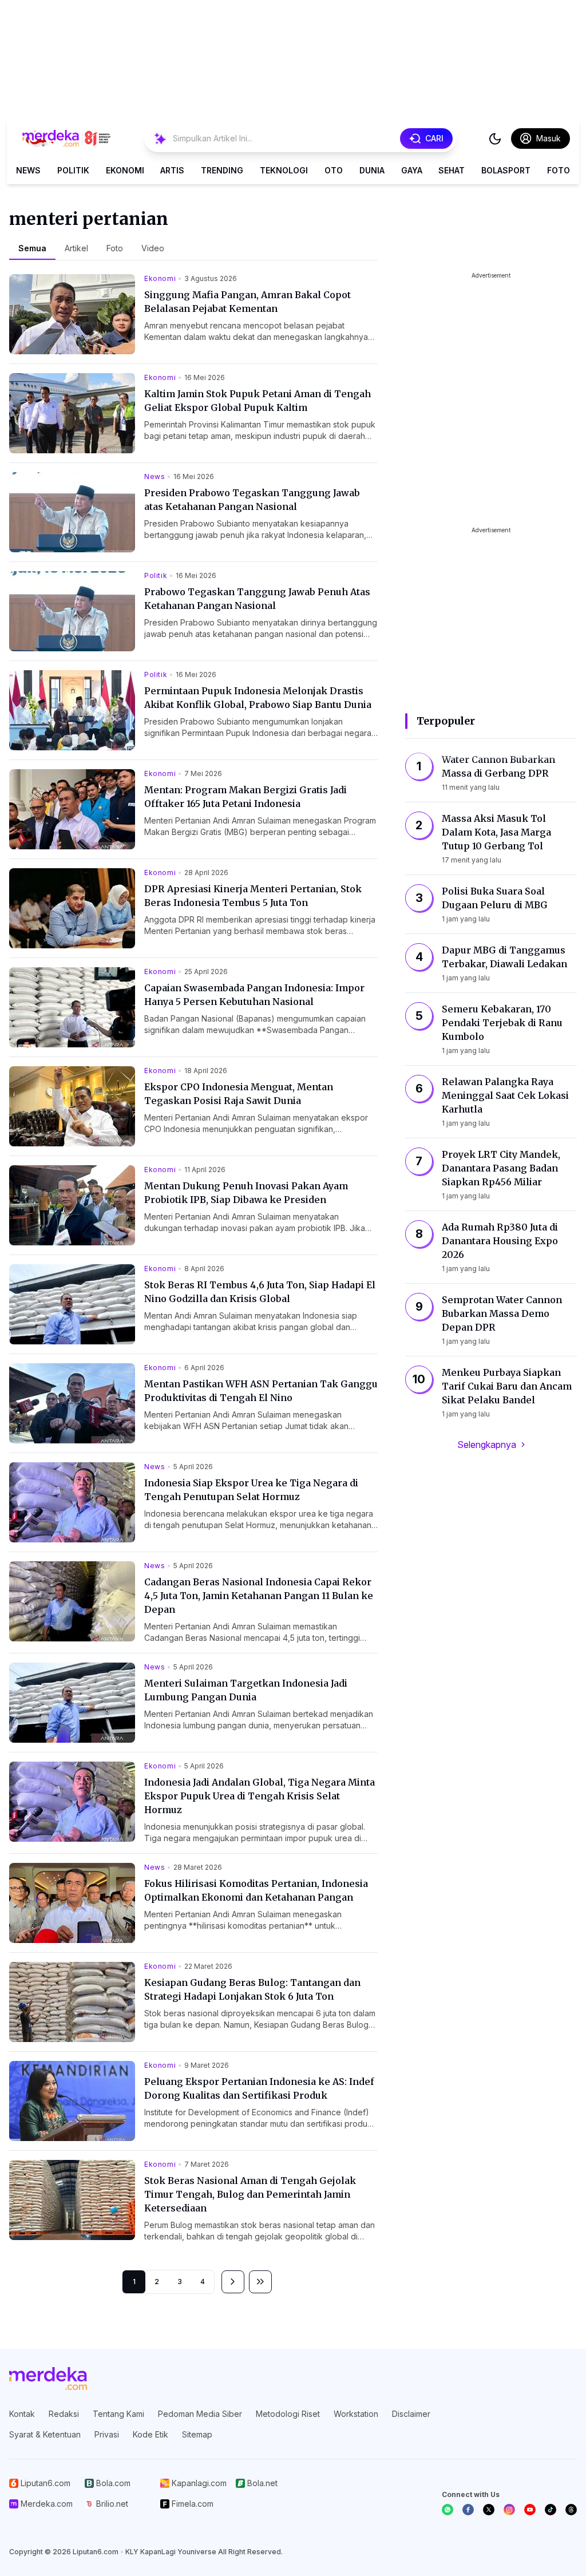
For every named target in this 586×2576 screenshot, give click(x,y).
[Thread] (571, 2510)
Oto (334, 170)
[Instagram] (509, 2510)
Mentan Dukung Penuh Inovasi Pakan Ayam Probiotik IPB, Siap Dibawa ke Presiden (246, 1193)
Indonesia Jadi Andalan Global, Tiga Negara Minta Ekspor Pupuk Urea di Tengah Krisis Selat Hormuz (260, 1796)
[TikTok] (551, 2510)
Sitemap (197, 2434)
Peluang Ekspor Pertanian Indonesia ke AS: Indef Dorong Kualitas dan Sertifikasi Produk (259, 2088)
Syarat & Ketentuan (45, 2434)
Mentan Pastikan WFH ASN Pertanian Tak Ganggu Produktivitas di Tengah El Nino (261, 1391)
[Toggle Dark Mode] (495, 139)
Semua (32, 248)
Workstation (356, 2414)
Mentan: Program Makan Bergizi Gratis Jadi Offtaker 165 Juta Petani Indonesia (246, 797)
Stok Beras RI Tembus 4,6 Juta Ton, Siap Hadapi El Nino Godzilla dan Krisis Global (260, 1292)
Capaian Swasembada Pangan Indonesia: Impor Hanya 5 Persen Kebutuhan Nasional (254, 995)
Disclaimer (411, 2414)
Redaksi (64, 2414)
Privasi (107, 2434)
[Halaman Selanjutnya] (233, 2282)
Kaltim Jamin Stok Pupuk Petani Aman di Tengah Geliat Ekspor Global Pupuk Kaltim (258, 401)
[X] (489, 2510)
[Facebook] (468, 2510)
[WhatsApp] (448, 2510)
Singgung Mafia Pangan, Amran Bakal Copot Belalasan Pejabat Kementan (248, 302)
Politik (73, 170)
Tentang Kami (118, 2414)
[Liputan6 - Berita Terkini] (48, 2379)
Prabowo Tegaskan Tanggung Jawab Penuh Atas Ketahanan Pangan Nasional (257, 599)
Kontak (22, 2414)
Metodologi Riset (288, 2414)
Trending (222, 170)
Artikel (76, 248)
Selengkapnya (487, 1445)
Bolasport (506, 170)
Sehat (452, 170)
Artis (172, 170)
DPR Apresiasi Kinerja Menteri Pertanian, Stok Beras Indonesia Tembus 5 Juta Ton (253, 896)
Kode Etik (151, 2434)
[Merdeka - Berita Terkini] (66, 139)
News (28, 170)
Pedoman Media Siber (200, 2414)
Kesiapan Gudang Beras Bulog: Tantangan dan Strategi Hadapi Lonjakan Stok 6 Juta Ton (252, 1989)
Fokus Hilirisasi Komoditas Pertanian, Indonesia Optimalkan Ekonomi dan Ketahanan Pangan (256, 1890)
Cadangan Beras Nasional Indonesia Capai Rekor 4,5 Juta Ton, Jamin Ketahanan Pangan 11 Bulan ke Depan (259, 1596)
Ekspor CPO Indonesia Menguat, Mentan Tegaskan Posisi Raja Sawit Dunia (239, 1094)
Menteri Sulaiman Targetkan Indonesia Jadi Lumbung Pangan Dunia (246, 1690)
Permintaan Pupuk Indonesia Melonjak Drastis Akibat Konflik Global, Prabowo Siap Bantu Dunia (258, 698)
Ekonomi (125, 170)
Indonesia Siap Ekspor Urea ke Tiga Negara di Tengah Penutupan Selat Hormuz (251, 1490)
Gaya (412, 170)
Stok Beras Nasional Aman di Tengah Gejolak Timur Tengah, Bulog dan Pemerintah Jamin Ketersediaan (250, 2194)
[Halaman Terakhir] (260, 2282)
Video (153, 248)
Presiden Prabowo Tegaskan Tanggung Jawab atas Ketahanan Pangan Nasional (252, 500)
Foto (559, 170)
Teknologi (284, 170)
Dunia (372, 170)
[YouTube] (530, 2510)
